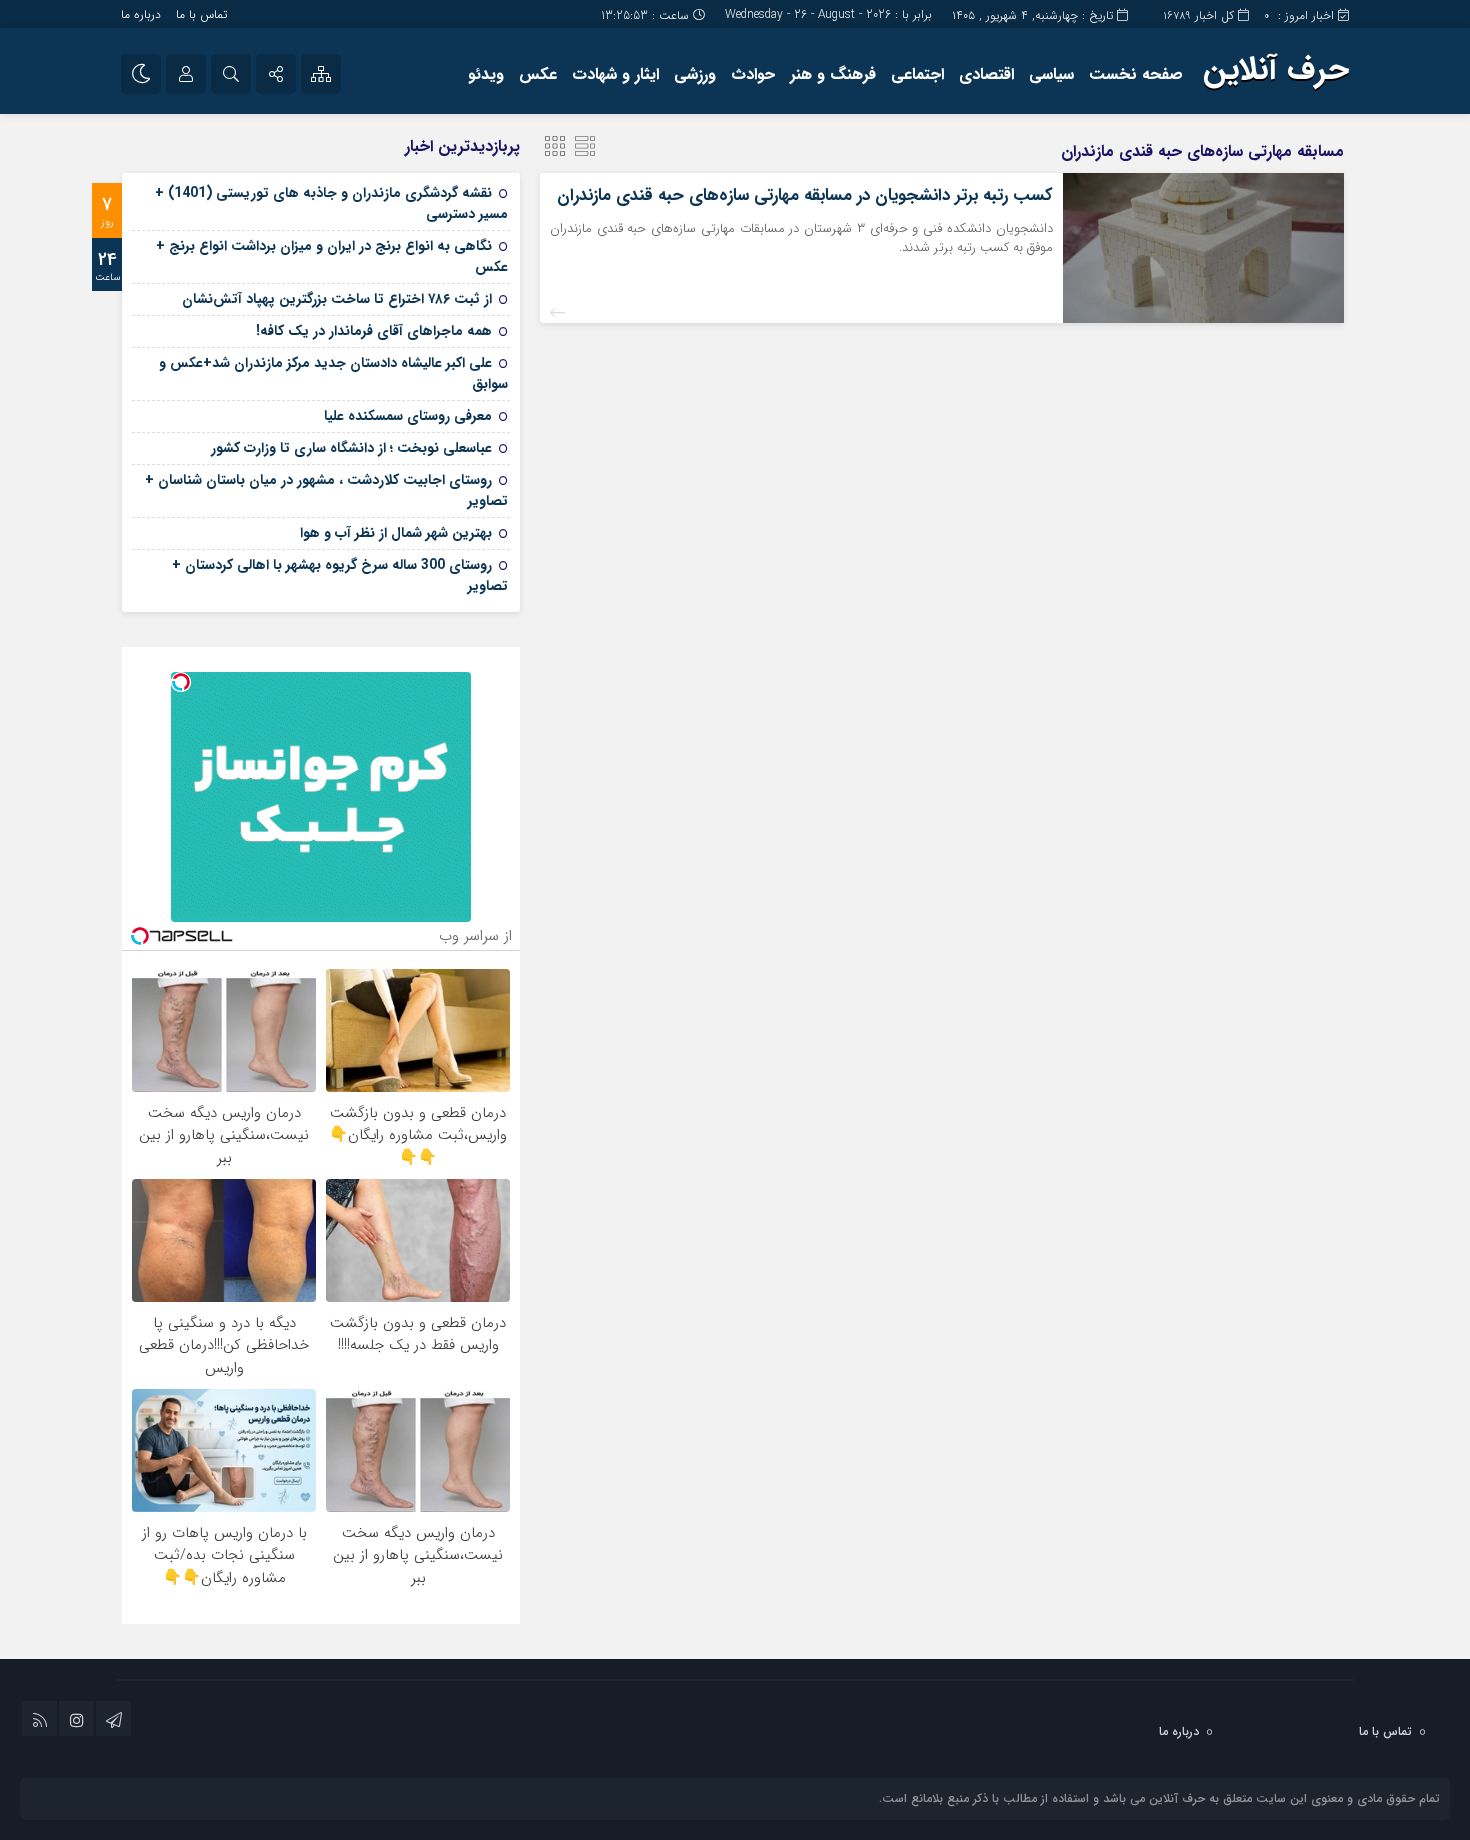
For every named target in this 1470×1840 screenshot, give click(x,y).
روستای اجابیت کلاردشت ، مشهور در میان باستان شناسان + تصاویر (326, 490)
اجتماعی (917, 74)
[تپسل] (181, 682)
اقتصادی (986, 74)
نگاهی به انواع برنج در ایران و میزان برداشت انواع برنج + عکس (332, 256)
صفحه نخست (1136, 74)
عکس (538, 74)
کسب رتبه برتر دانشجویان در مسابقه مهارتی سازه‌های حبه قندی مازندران (805, 195)
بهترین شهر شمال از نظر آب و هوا (396, 533)
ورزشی (695, 74)
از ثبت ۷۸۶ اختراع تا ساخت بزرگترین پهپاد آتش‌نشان (337, 299)
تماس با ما (201, 14)
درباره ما (141, 14)
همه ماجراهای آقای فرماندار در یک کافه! (374, 331)
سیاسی (1051, 74)
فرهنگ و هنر (833, 74)
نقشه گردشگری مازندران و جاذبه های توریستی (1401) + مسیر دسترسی (331, 203)
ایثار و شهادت (615, 74)
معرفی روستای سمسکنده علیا (408, 416)
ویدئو (486, 74)
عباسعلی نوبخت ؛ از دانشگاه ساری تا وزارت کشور (351, 448)
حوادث (753, 74)
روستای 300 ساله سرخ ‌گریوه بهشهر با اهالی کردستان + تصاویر (340, 575)
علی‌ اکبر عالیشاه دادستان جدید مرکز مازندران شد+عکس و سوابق (333, 373)
